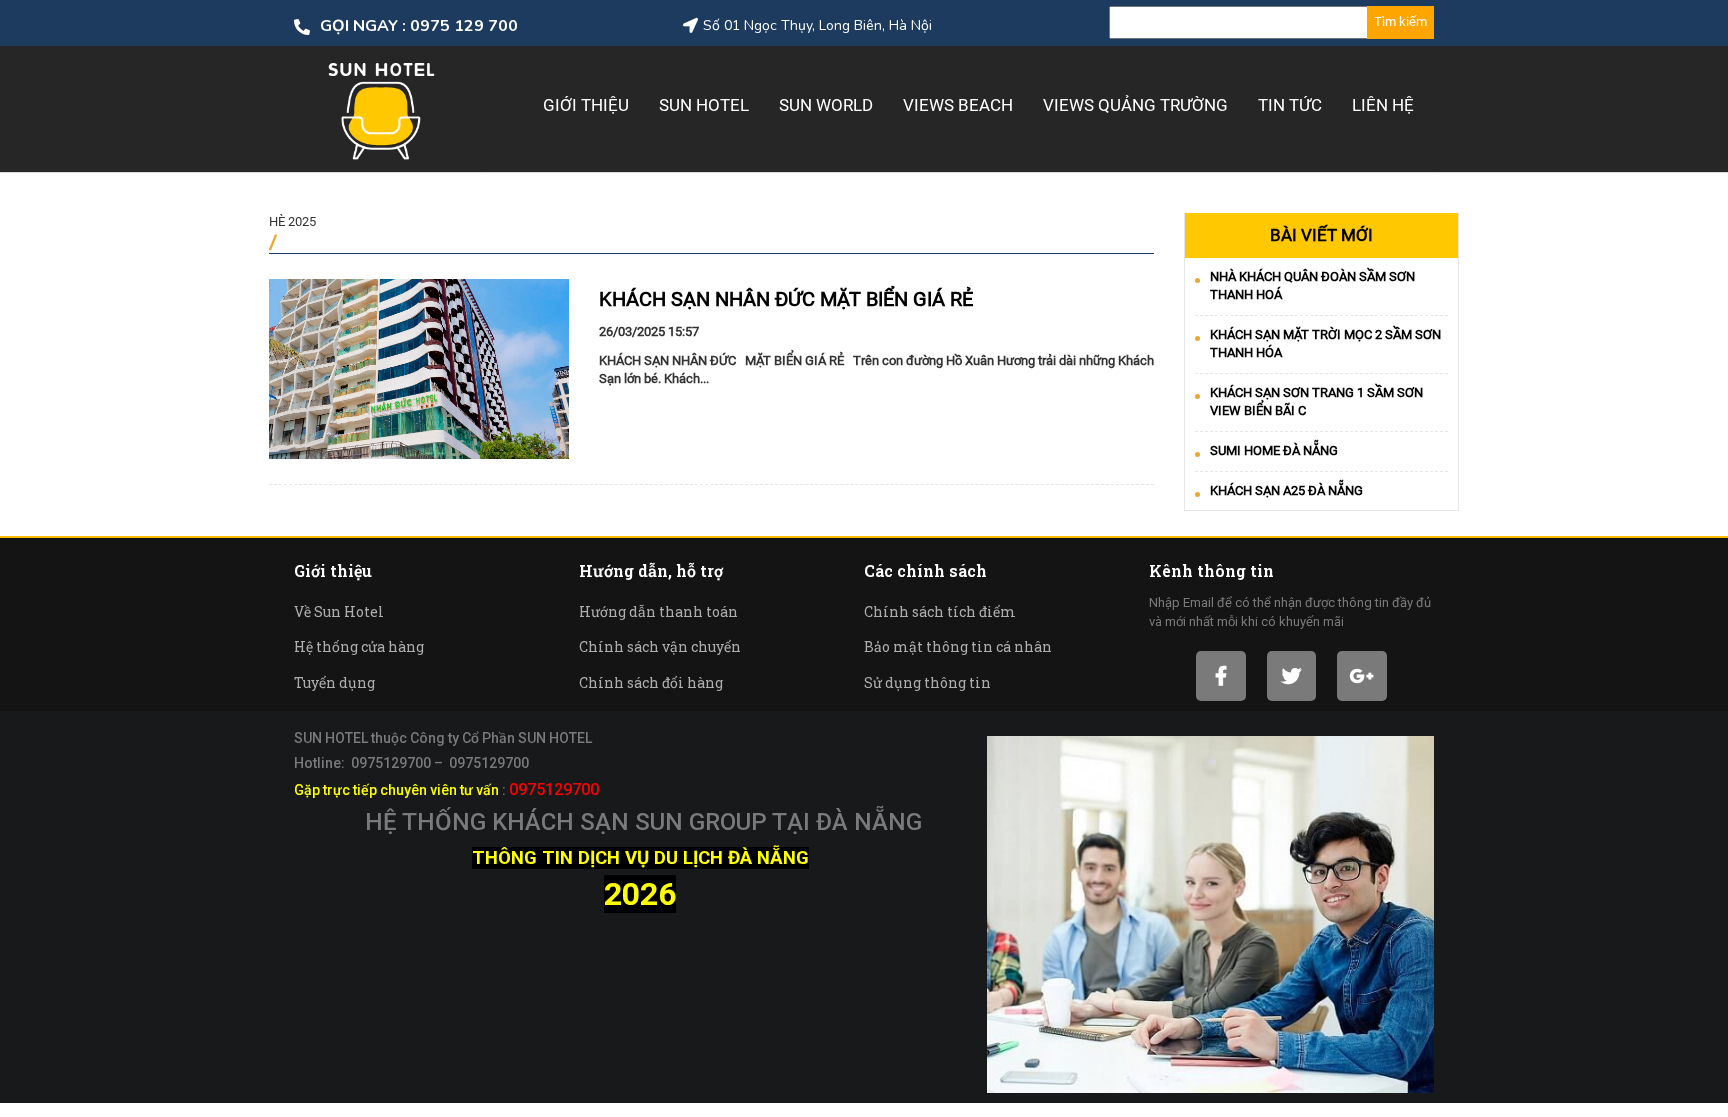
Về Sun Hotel (339, 611)
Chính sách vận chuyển (660, 646)
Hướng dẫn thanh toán (658, 611)
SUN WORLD (826, 105)
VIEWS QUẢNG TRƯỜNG (1135, 105)
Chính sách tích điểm (940, 611)
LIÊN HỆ (1383, 105)
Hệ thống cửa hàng (359, 646)
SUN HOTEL (704, 105)
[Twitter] (1291, 675)
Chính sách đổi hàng (651, 682)
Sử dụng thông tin (927, 682)
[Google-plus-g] (1361, 675)
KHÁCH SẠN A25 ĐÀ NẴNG (1286, 490)
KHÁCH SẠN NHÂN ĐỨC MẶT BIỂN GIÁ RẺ (786, 299)
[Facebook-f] (1220, 675)
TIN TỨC (1290, 105)
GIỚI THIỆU (586, 105)
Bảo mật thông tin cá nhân (958, 646)
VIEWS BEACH (958, 105)
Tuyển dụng (334, 682)
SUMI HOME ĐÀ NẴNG (1274, 450)
